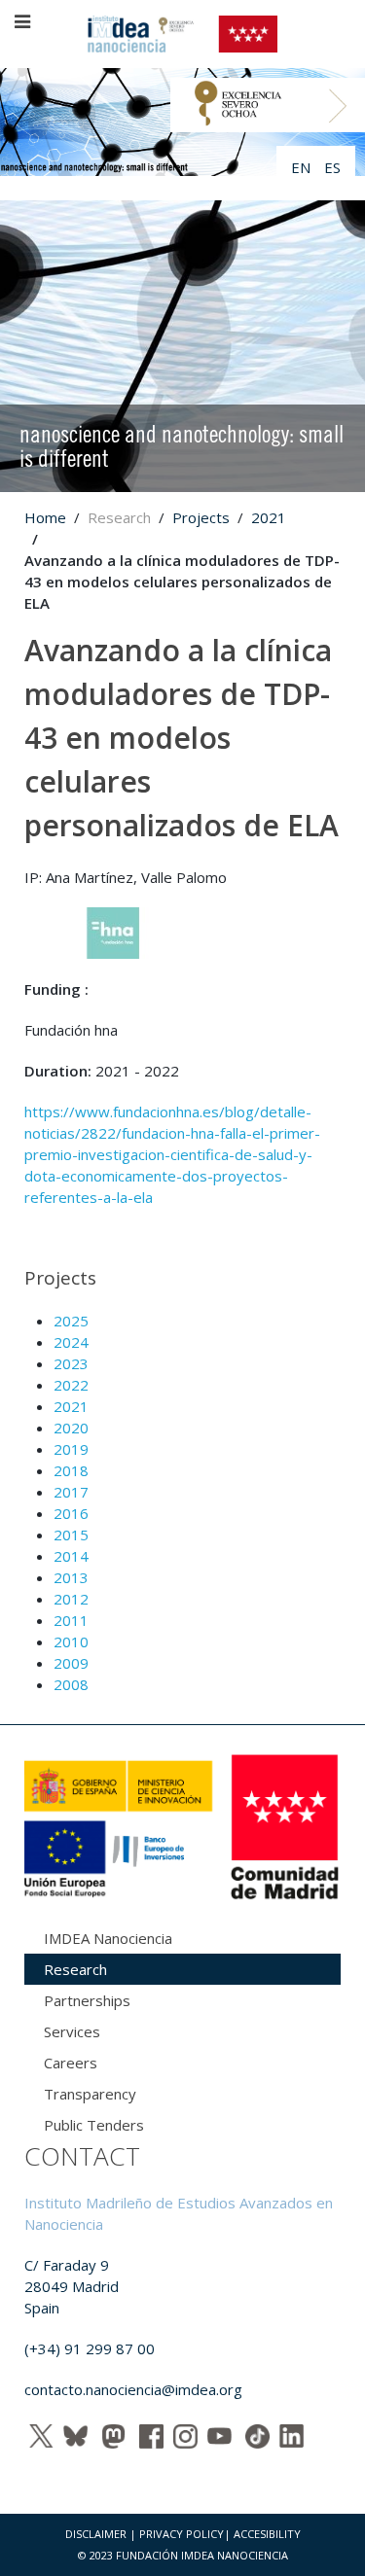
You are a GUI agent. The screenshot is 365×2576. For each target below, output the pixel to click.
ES (332, 167)
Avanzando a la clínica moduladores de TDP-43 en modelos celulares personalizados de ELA (182, 738)
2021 (269, 517)
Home (45, 517)
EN (303, 167)
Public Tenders (94, 2125)
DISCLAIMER (96, 2534)
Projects (201, 517)
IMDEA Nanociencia (108, 1938)
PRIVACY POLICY (182, 2534)
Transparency (90, 2094)
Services (72, 2031)
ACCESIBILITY (267, 2534)
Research (75, 1969)
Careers (71, 2063)
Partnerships (87, 2000)
